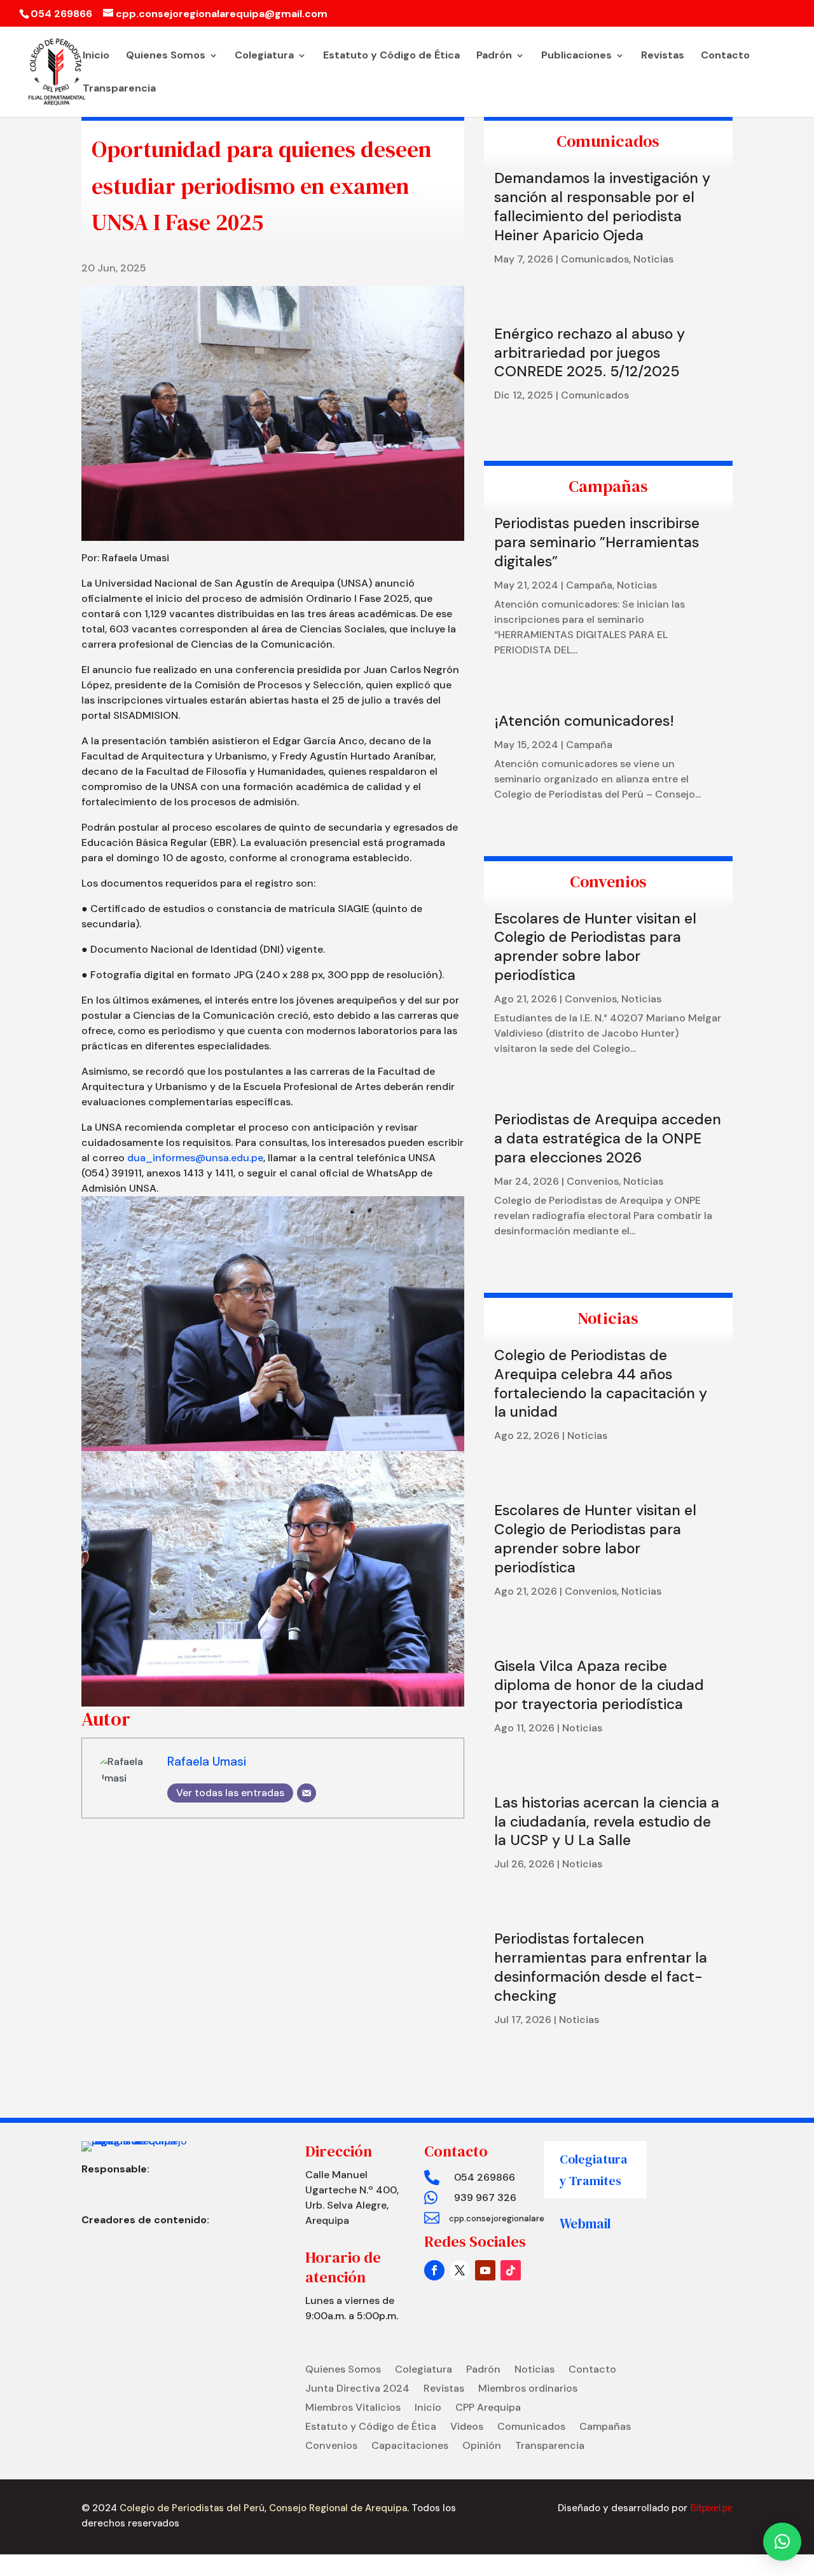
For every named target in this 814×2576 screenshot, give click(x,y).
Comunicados (595, 259)
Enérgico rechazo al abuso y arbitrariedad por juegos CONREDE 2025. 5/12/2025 (590, 353)
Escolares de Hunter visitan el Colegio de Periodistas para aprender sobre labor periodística (595, 947)
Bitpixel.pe (711, 2508)
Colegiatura (264, 56)
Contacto (725, 56)
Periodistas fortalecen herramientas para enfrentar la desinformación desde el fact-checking (601, 1967)
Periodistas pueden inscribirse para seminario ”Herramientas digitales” (597, 542)
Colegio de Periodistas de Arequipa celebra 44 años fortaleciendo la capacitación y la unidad (601, 1384)
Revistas (663, 56)
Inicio (96, 56)
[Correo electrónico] (307, 1793)
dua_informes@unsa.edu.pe (195, 1158)
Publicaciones (576, 56)
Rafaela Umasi (207, 1762)
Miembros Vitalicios (353, 2409)
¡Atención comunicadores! (584, 721)
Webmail (585, 2224)
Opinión (482, 2447)
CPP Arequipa (488, 2409)
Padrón (494, 56)
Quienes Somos (166, 56)
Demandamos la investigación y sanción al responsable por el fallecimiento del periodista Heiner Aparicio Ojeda (602, 207)
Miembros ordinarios (528, 2389)
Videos (467, 2428)
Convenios (591, 999)
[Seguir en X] (460, 2270)
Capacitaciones (410, 2447)
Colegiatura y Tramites (594, 2170)
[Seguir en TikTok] (511, 2270)
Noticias (653, 259)
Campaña (589, 585)
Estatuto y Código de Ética (391, 56)
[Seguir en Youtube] (485, 2270)
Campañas (605, 2428)
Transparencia (119, 89)
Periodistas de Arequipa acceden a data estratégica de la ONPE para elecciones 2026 (608, 1138)
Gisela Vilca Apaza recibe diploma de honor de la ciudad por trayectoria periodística (599, 1685)
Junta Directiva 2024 (357, 2389)
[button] (782, 2542)
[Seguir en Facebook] (434, 2270)
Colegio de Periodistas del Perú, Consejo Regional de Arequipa (262, 2508)
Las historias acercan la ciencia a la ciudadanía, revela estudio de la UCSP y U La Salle (607, 1822)
